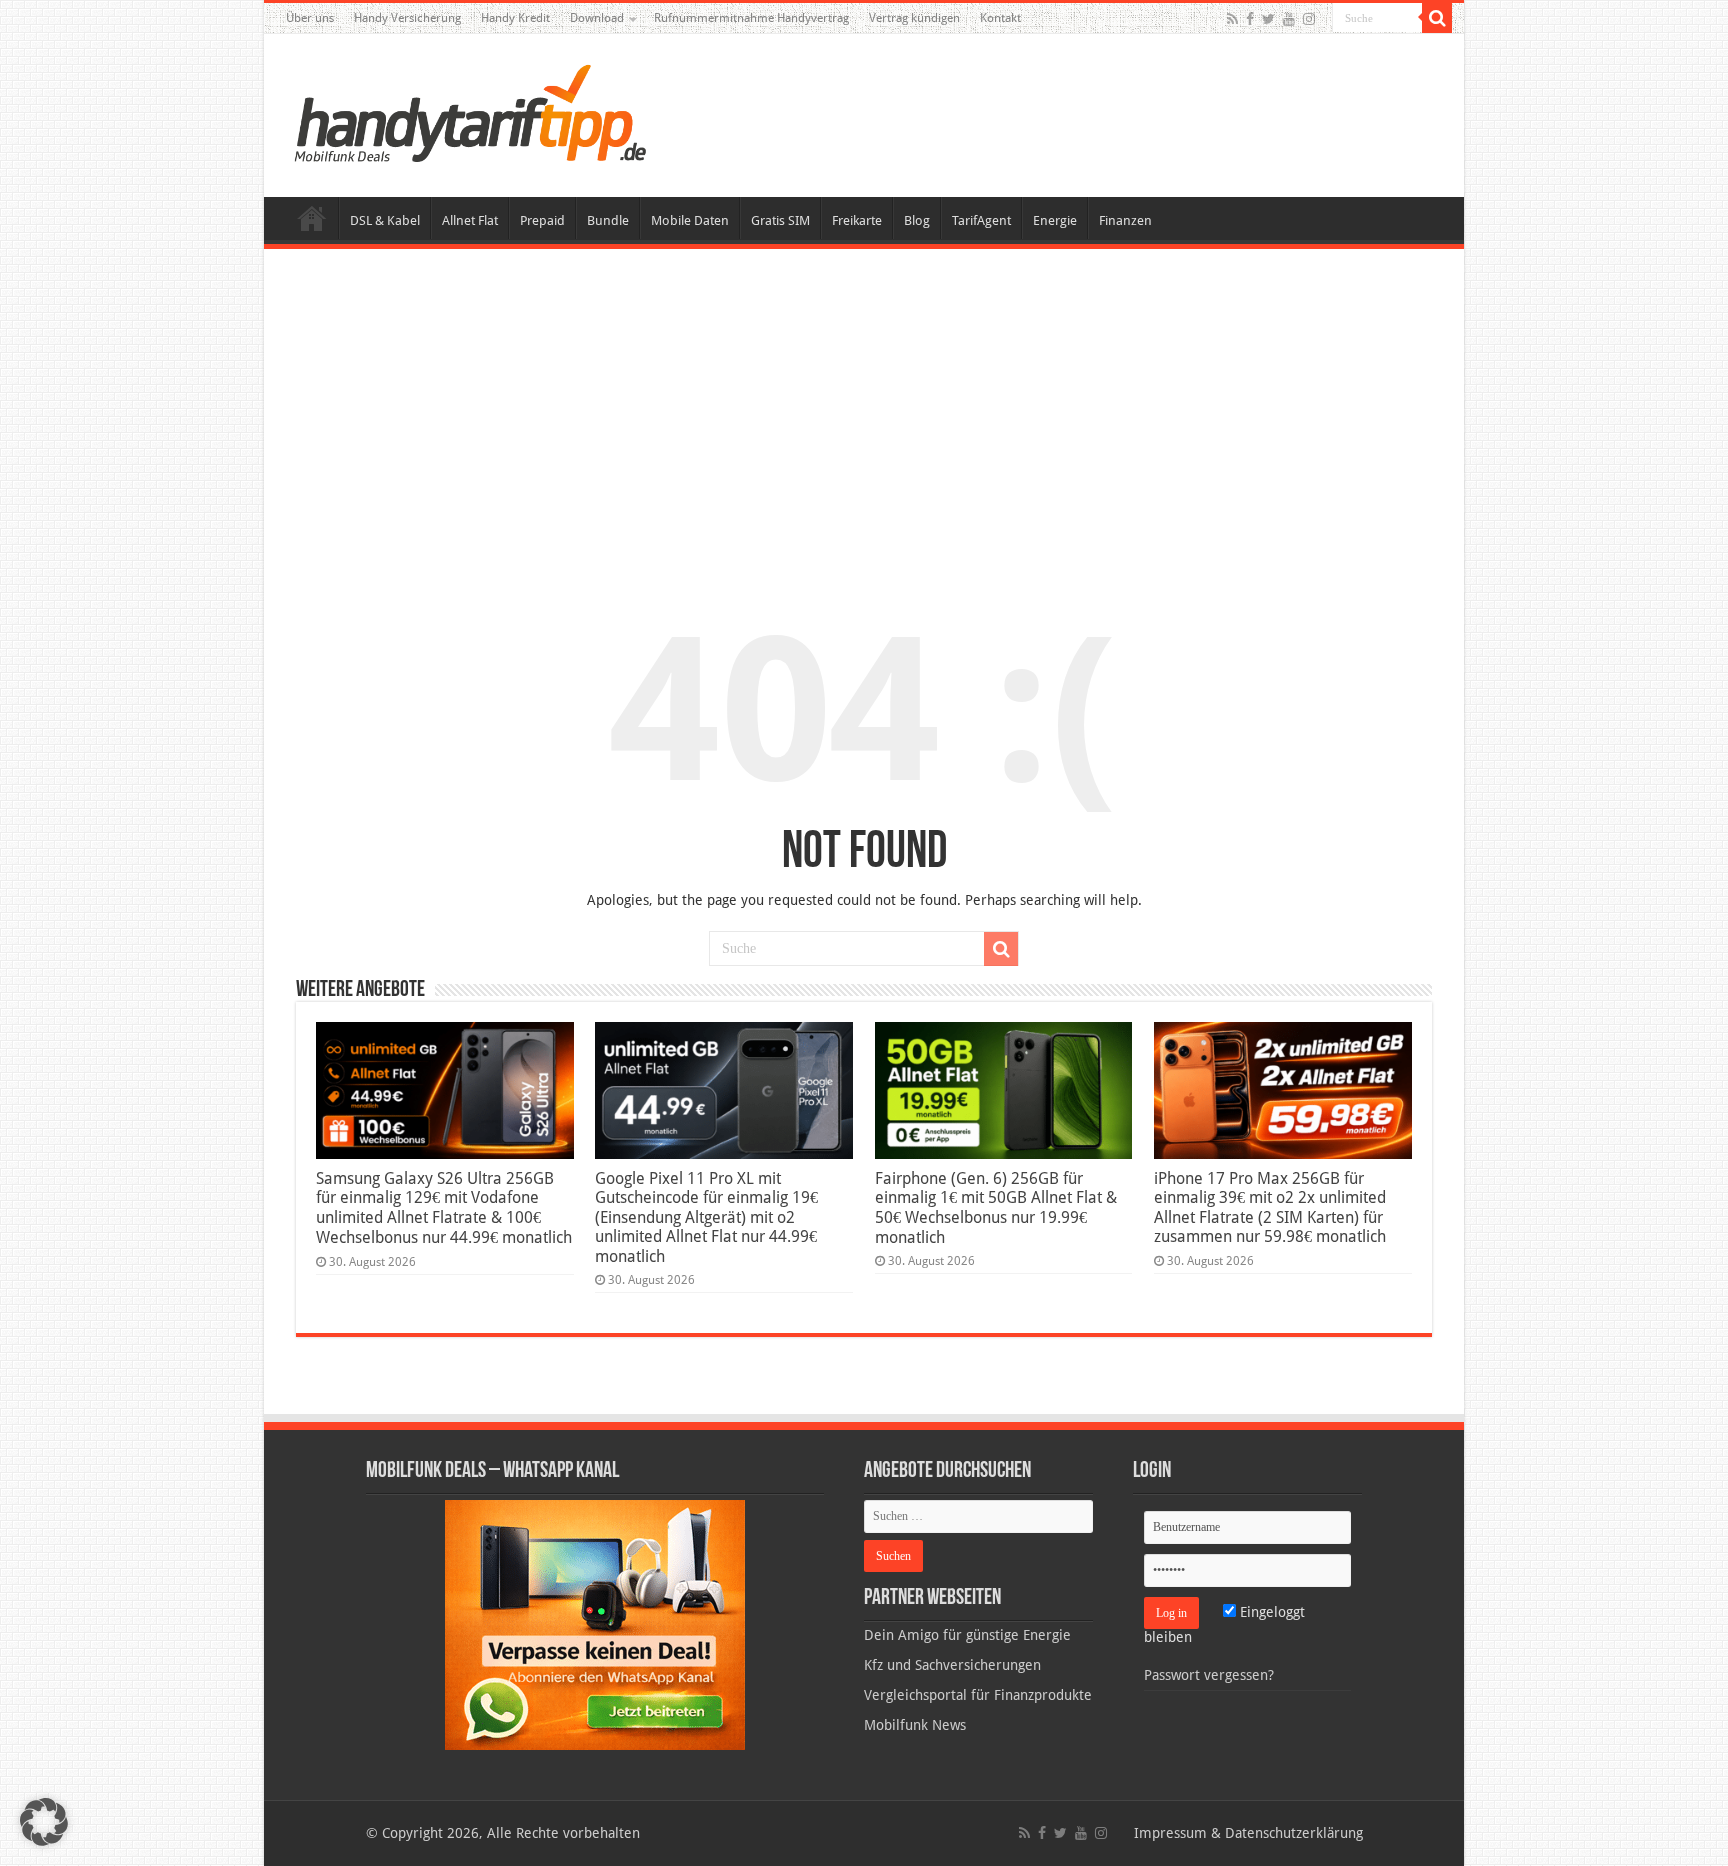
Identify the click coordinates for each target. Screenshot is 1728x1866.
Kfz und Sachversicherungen (952, 1665)
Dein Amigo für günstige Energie (967, 1635)
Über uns (310, 18)
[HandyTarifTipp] (469, 112)
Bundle (608, 220)
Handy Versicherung (407, 18)
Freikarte (857, 220)
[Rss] (1232, 19)
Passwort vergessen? (1209, 1675)
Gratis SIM (780, 220)
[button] (1437, 18)
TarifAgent (981, 220)
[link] (595, 1624)
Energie (1055, 220)
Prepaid (542, 220)
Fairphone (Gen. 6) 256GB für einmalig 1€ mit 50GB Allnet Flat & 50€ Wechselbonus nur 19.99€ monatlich (996, 1208)
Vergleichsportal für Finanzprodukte (978, 1695)
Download (597, 18)
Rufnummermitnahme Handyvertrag (751, 18)
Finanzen (1125, 220)
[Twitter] (1268, 19)
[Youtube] (1289, 19)
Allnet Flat (470, 220)
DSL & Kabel (385, 220)
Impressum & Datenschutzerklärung (1248, 1833)
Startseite (312, 218)
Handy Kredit (515, 18)
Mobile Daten (690, 220)
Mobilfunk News (915, 1725)
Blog (917, 220)
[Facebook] (1250, 19)
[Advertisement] (864, 414)
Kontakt (1000, 18)
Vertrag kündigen (914, 18)
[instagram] (1309, 19)
